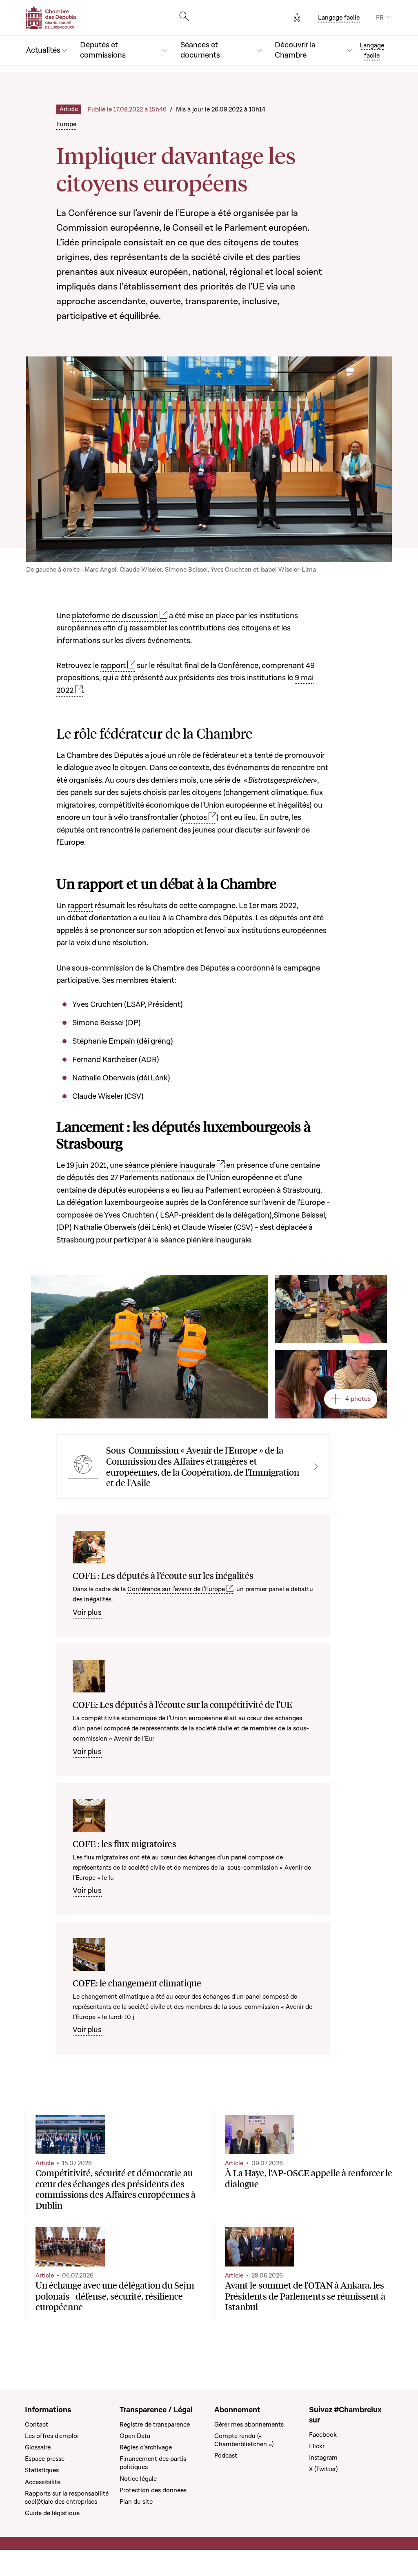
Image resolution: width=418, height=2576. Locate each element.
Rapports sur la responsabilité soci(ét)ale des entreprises (67, 2498)
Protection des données (153, 2490)
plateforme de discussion (115, 616)
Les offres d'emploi (52, 2436)
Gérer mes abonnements (249, 2425)
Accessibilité (43, 2482)
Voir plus (87, 1613)
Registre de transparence (155, 2425)
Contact (37, 2425)
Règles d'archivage (146, 2447)
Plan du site (136, 2502)
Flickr (317, 2446)
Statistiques (42, 2470)
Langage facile (339, 18)
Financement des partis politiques (153, 2463)
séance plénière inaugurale (170, 1166)
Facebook (323, 2435)
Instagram (323, 2458)
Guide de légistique (52, 2513)
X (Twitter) (323, 2469)
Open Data (135, 2436)
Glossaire (38, 2447)
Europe (66, 124)
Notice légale (138, 2479)
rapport (113, 666)
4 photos (358, 1399)
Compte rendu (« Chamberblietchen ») (244, 2440)
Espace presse (45, 2459)
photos (195, 818)
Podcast (226, 2456)
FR (380, 18)
